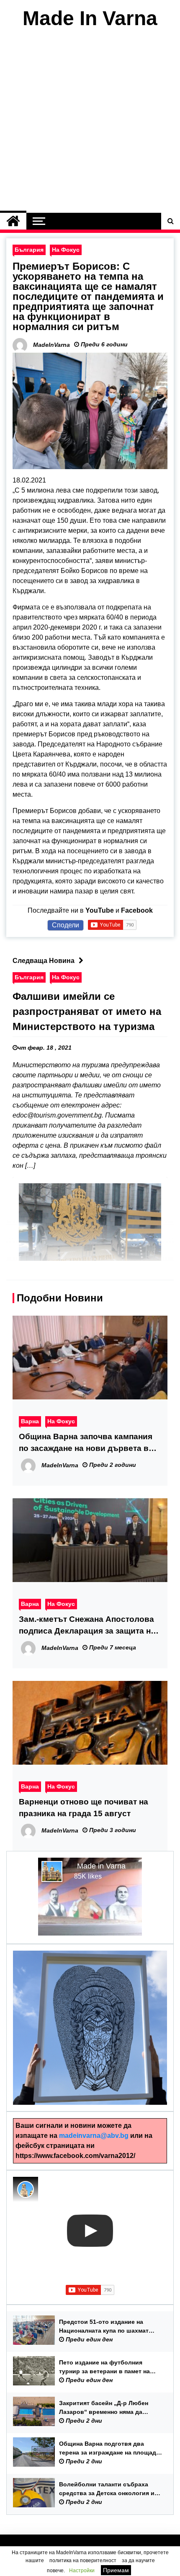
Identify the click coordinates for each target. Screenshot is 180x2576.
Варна (30, 1421)
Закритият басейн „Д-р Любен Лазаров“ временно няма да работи (104, 2408)
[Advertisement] (90, 123)
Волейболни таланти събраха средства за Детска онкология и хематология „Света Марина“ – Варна (107, 2489)
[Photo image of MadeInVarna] (26, 2189)
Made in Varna (101, 1866)
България (29, 250)
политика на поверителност (83, 2561)
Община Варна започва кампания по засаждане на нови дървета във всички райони (89, 1443)
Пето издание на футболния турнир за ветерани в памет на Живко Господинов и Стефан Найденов (104, 2367)
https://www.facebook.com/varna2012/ (75, 2156)
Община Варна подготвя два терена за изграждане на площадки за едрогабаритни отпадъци (111, 2449)
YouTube (100, 910)
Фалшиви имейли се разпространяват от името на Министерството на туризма (87, 1011)
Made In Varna (90, 18)
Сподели (66, 925)
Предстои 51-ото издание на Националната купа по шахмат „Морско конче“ (104, 2327)
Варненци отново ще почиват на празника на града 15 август (84, 1808)
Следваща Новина (44, 961)
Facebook (137, 910)
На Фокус (66, 250)
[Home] (13, 221)
